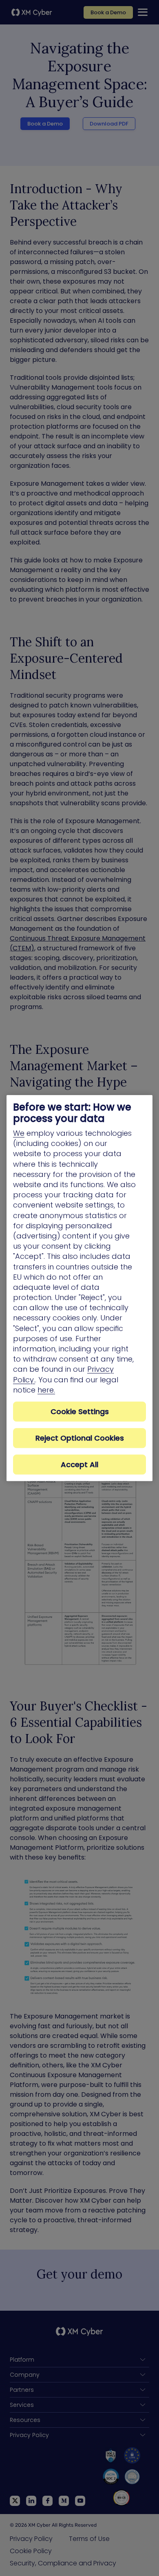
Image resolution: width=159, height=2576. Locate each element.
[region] (79, 1288)
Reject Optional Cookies (80, 1438)
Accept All (79, 1464)
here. (46, 1390)
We (19, 1133)
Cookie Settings (80, 1411)
